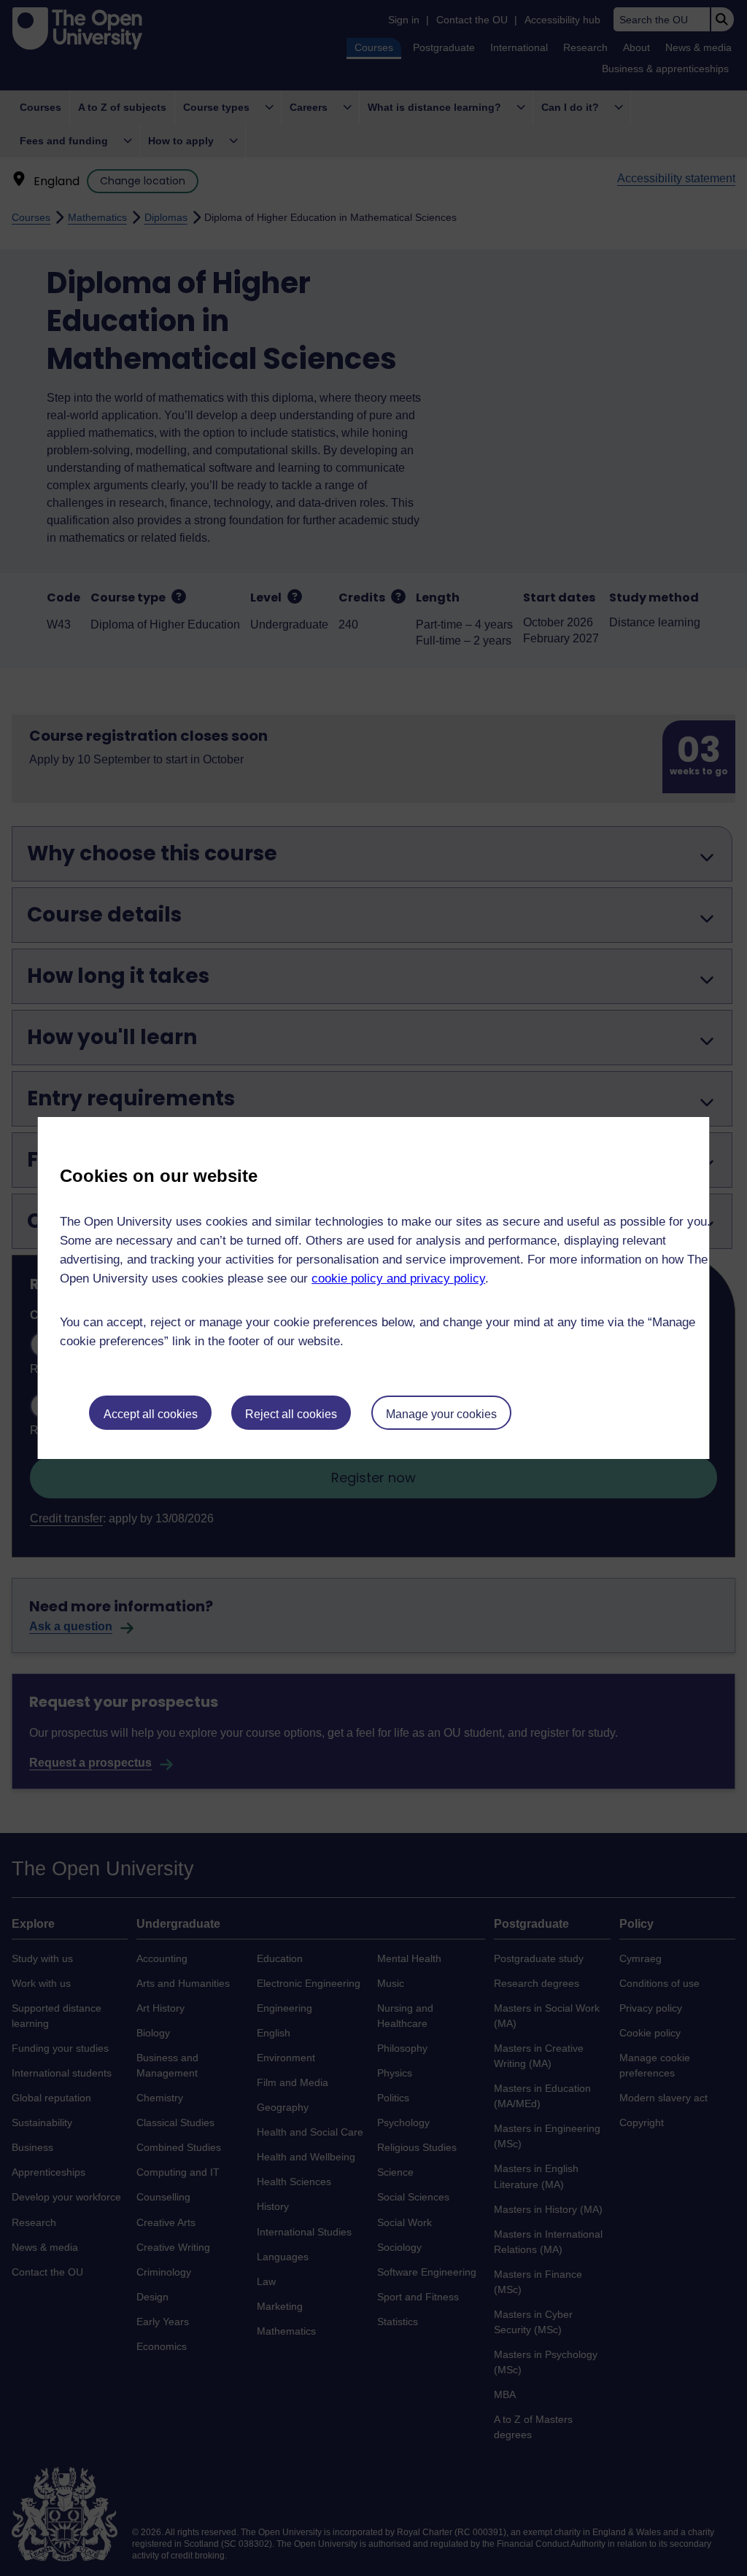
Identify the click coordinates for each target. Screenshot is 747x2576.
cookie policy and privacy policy (398, 1279)
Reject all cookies (291, 1414)
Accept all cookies (151, 1414)
